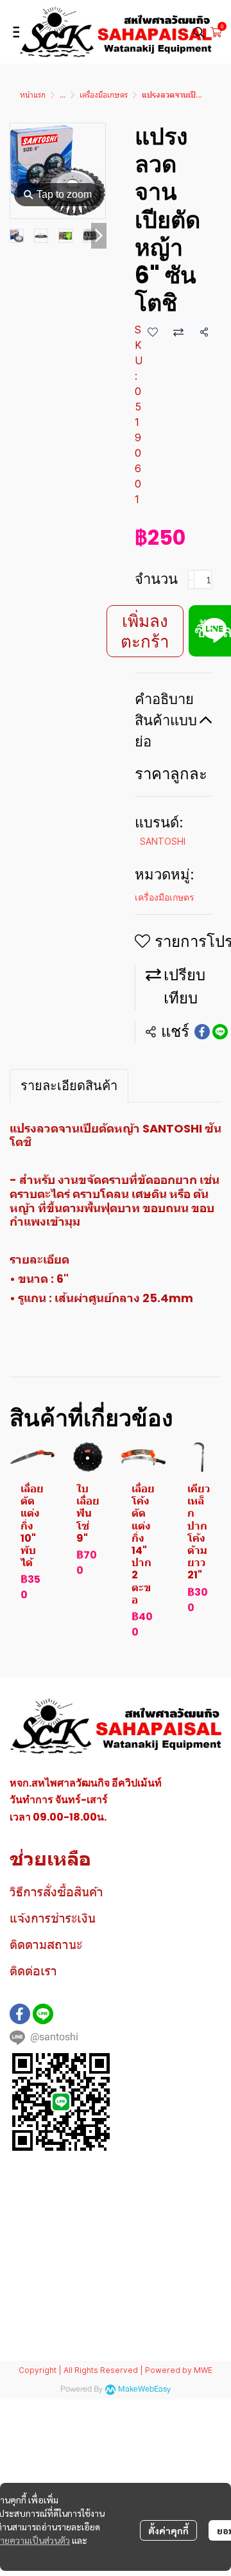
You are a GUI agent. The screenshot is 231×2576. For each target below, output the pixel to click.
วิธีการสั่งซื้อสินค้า (56, 1892)
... (63, 95)
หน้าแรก (33, 95)
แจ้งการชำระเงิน (53, 1918)
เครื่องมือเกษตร (104, 95)
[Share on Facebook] (202, 1032)
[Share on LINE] (220, 1032)
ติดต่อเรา (33, 1971)
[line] (43, 2014)
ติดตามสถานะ (46, 1945)
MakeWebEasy (144, 2389)
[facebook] (20, 2014)
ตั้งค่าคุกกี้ (168, 2530)
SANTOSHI (163, 841)
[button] (199, 32)
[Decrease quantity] (191, 579)
